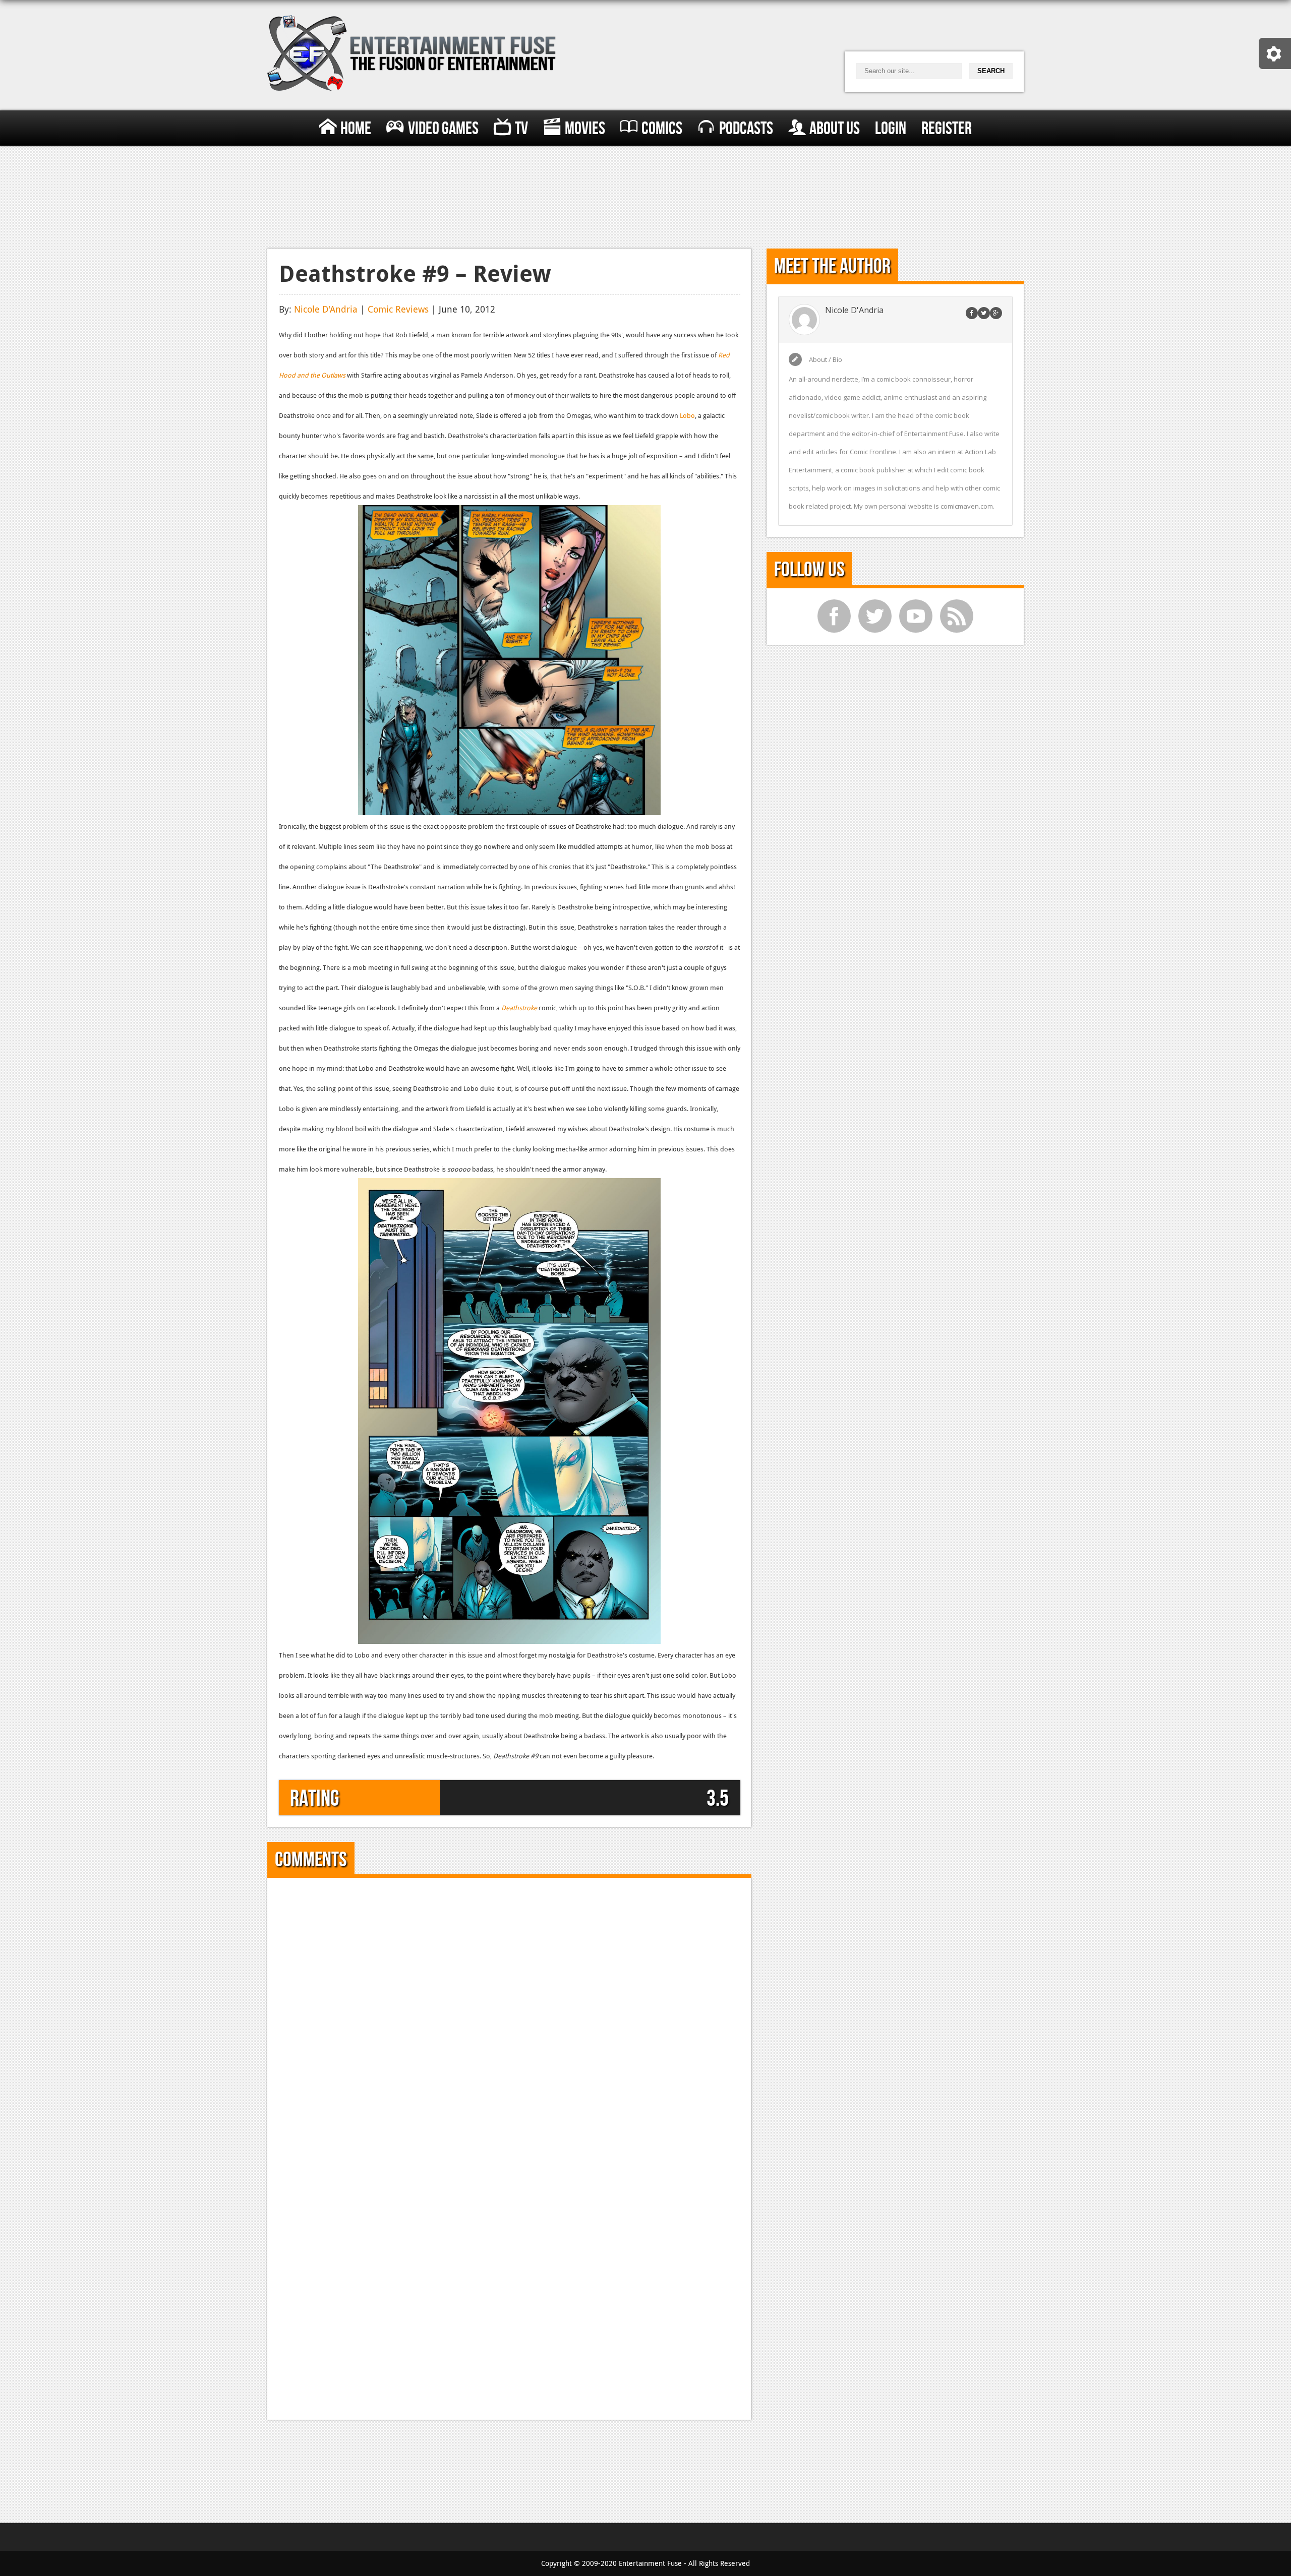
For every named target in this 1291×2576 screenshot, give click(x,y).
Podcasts (746, 129)
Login (891, 129)
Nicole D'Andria (326, 309)
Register (947, 129)
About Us (835, 129)
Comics (662, 129)
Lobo (687, 415)
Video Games (443, 129)
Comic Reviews (398, 309)
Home (356, 129)
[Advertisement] (645, 195)
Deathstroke (519, 1008)
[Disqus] (510, 2015)
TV (521, 129)
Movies (585, 129)
